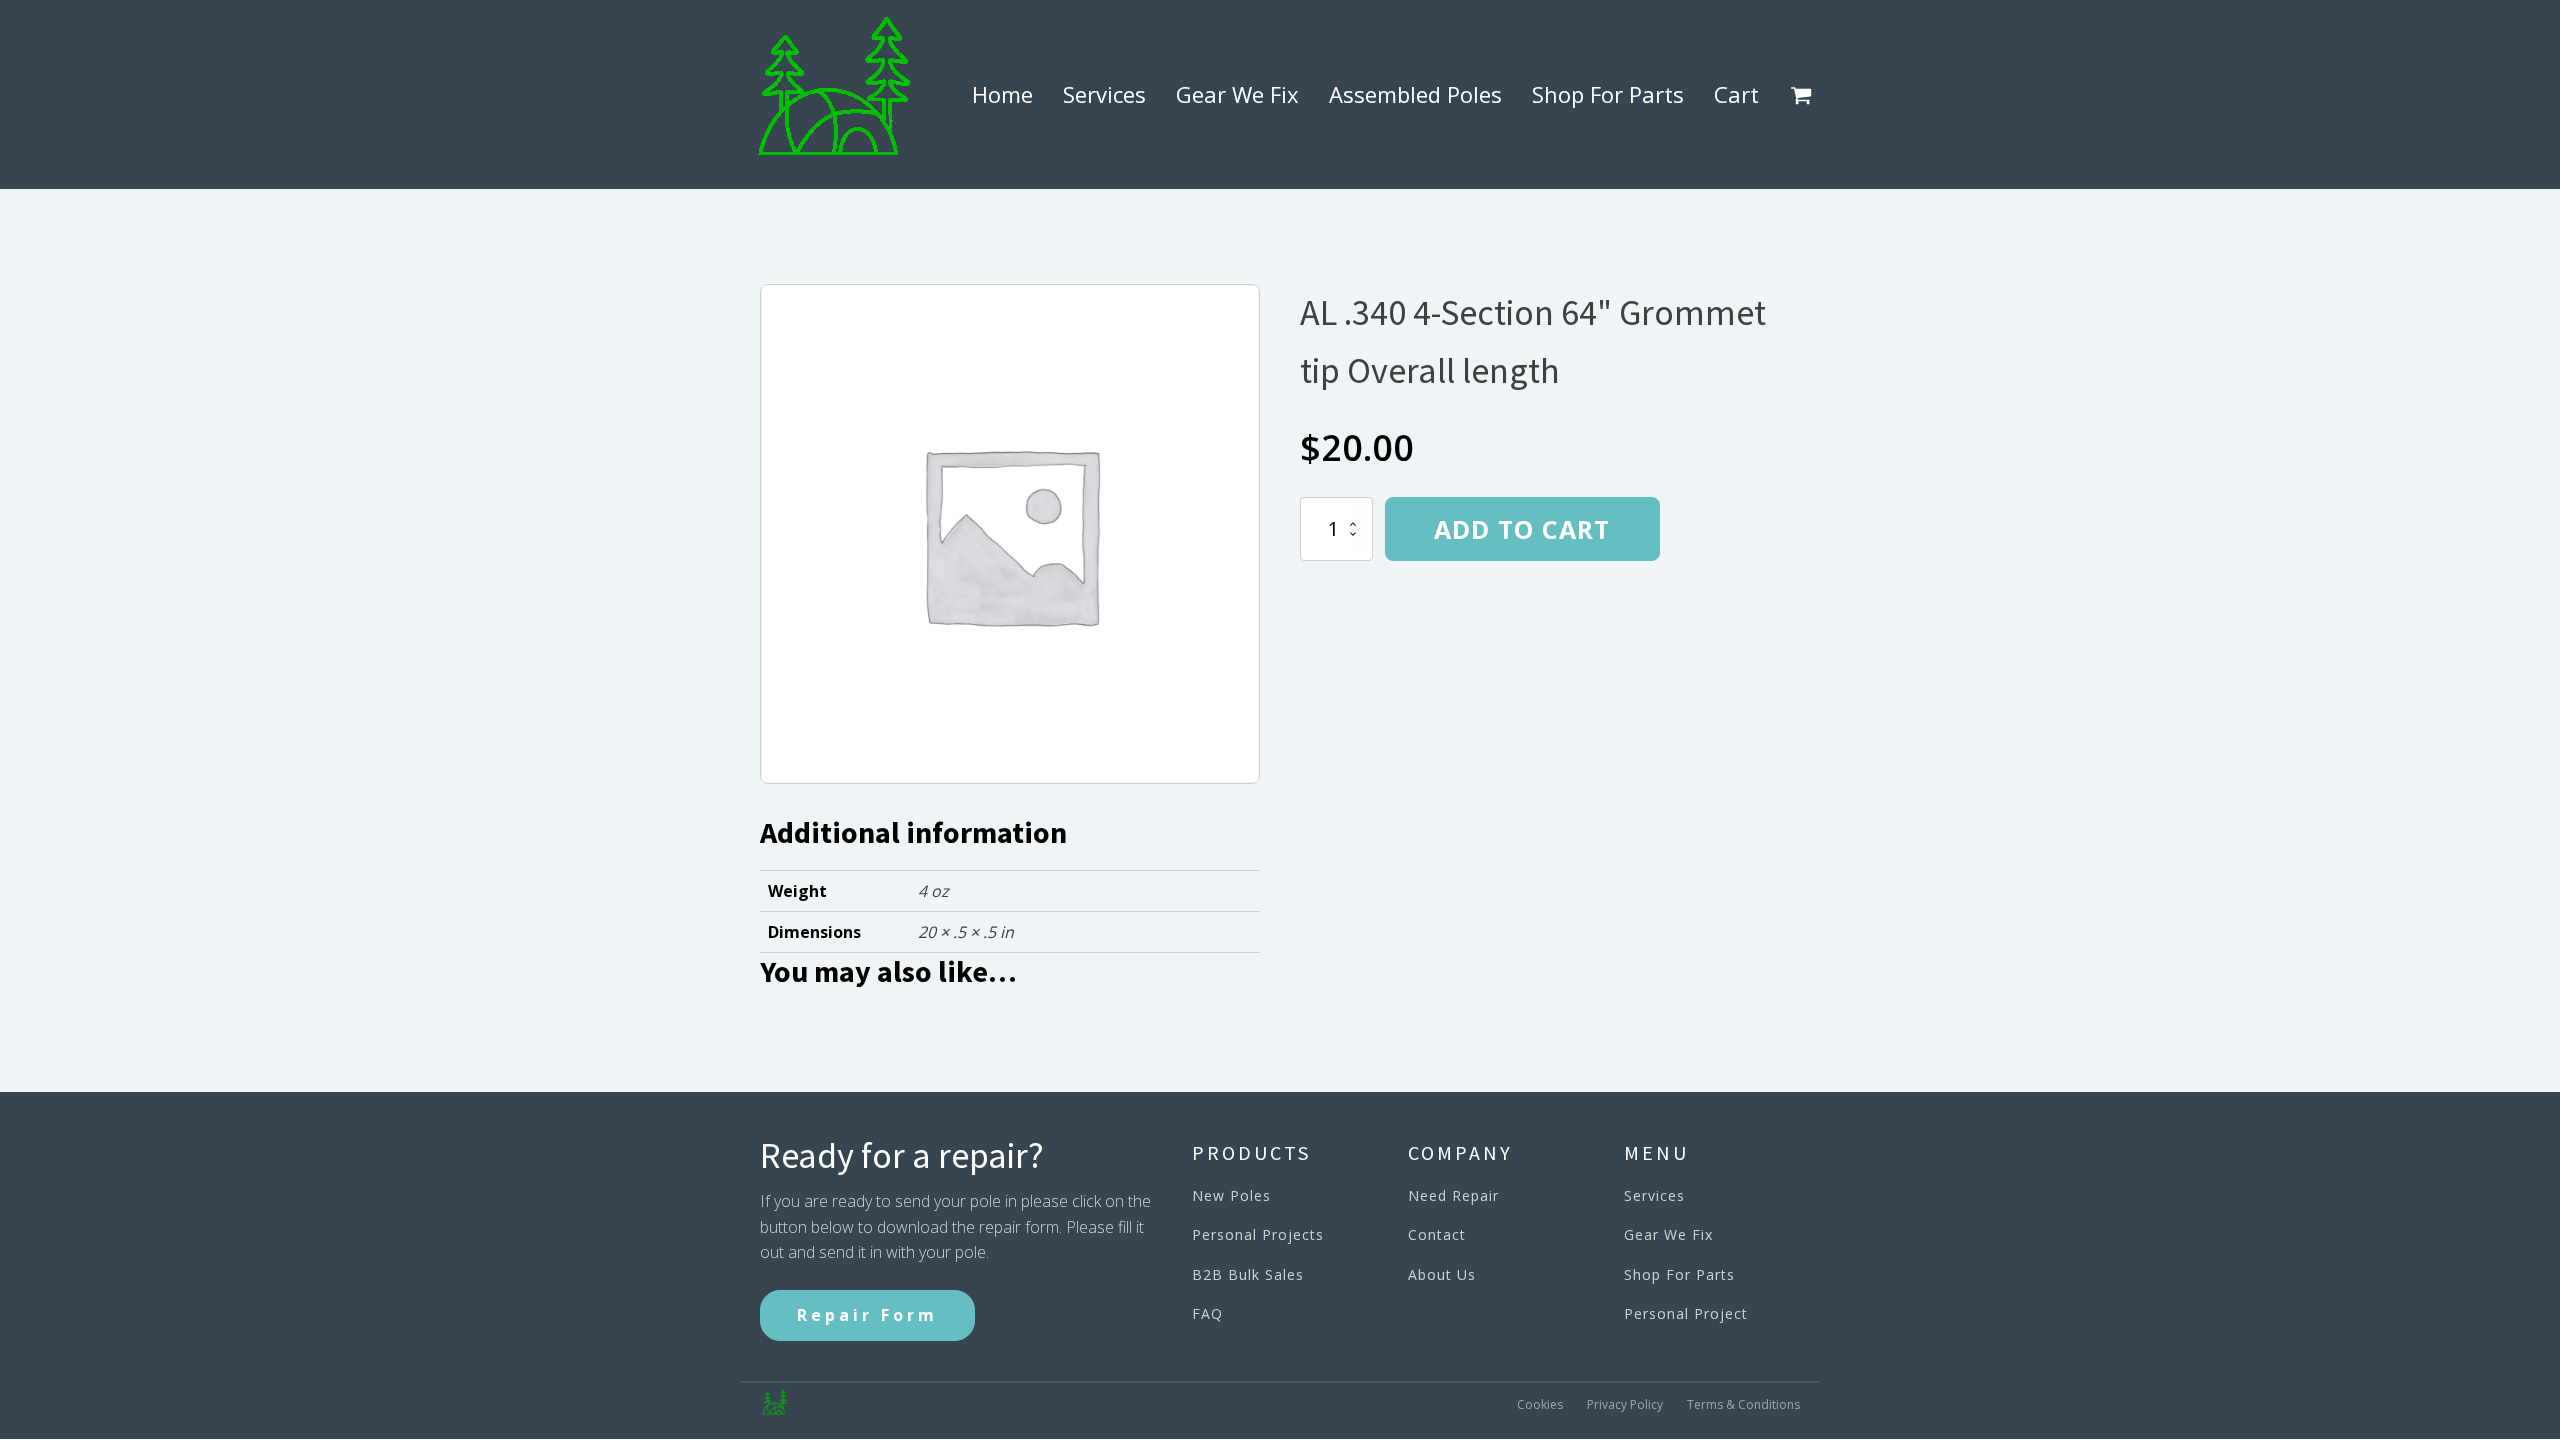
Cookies (1540, 1404)
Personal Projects (1258, 1234)
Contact (1437, 1234)
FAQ (1207, 1313)
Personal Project (1686, 1313)
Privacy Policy (1625, 1404)
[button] (1805, 95)
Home (1002, 94)
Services (1104, 94)
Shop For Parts (1608, 94)
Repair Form (867, 1315)
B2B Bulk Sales (1248, 1274)
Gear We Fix (1237, 94)
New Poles (1231, 1195)
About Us (1442, 1274)
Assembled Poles (1415, 94)
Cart (1736, 94)
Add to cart (1522, 529)
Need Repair (1453, 1195)
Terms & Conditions (1743, 1404)
